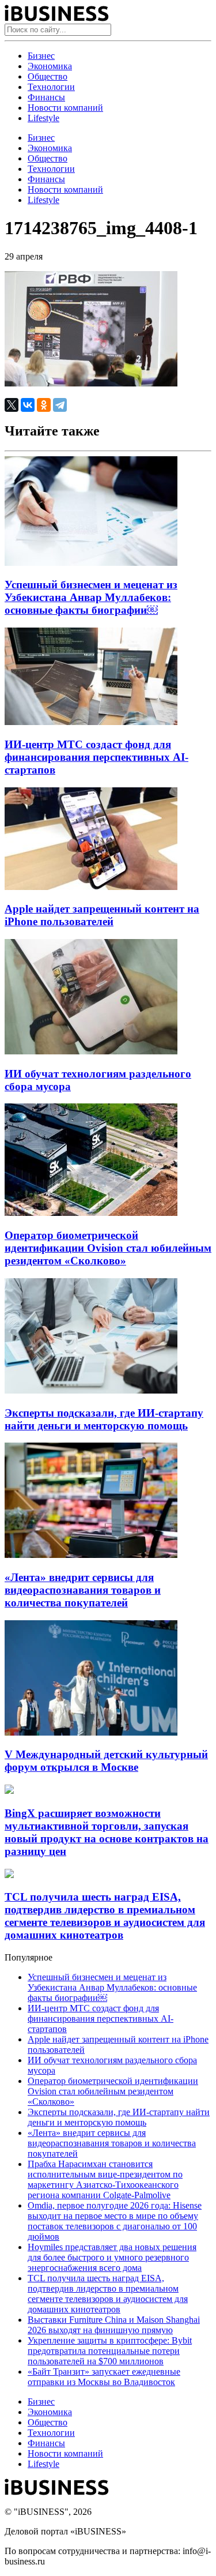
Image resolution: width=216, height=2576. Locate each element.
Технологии (51, 87)
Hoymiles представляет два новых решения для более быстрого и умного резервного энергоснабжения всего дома (112, 2257)
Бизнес (41, 56)
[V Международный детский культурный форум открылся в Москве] (91, 1732)
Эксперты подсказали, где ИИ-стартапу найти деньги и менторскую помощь (104, 1419)
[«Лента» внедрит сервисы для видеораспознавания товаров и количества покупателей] (91, 1555)
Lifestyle (43, 118)
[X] (12, 405)
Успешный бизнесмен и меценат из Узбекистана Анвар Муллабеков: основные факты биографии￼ (91, 597)
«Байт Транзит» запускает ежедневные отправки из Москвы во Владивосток (104, 2377)
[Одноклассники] (44, 405)
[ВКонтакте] (28, 405)
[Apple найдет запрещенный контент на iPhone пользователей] (91, 887)
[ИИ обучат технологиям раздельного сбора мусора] (91, 1051)
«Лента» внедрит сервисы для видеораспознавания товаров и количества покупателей (83, 1590)
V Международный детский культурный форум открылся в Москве (106, 1761)
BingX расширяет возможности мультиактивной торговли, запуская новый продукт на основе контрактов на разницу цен (107, 1832)
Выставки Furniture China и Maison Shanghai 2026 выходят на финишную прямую (114, 2325)
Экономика (50, 66)
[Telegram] (60, 405)
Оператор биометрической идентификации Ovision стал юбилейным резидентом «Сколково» (108, 1248)
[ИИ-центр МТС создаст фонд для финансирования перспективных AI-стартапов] (91, 722)
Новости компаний (65, 108)
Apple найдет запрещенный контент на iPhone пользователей (102, 915)
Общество (48, 76)
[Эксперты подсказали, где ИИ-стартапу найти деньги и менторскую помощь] (91, 1390)
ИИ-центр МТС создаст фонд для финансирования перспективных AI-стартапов (96, 757)
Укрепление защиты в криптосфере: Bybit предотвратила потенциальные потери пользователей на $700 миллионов (110, 2351)
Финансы (46, 97)
